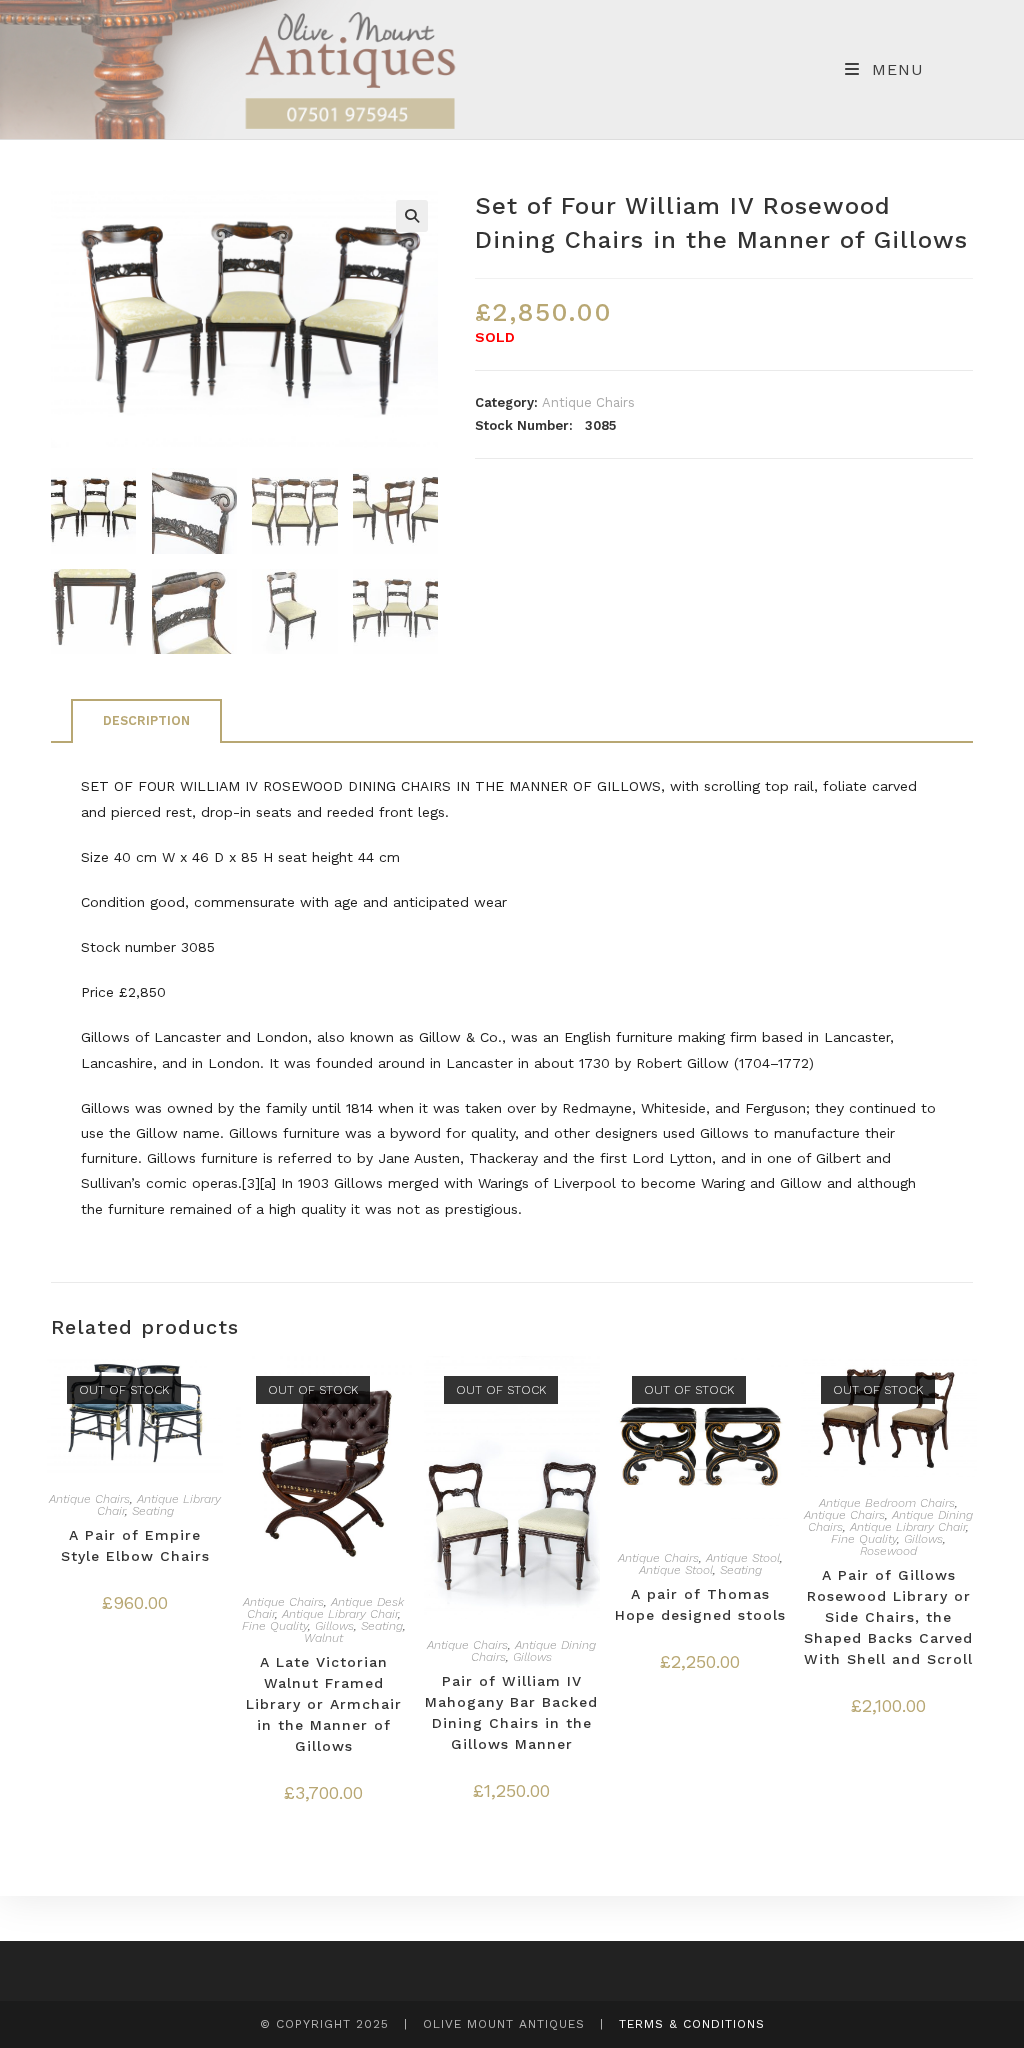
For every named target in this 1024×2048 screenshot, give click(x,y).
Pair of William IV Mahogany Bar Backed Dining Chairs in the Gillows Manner (511, 1712)
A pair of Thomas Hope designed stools (700, 1604)
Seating (153, 1511)
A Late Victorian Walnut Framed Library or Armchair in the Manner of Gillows (324, 1704)
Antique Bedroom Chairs (887, 1503)
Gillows (334, 1626)
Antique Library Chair (340, 1614)
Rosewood (888, 1551)
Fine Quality (275, 1626)
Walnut (323, 1638)
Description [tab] (146, 720)
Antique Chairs (588, 402)
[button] (412, 216)
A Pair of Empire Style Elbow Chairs (135, 1545)
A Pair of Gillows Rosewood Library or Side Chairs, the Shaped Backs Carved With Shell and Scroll (888, 1617)
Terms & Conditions (692, 2024)
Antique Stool (743, 1558)
